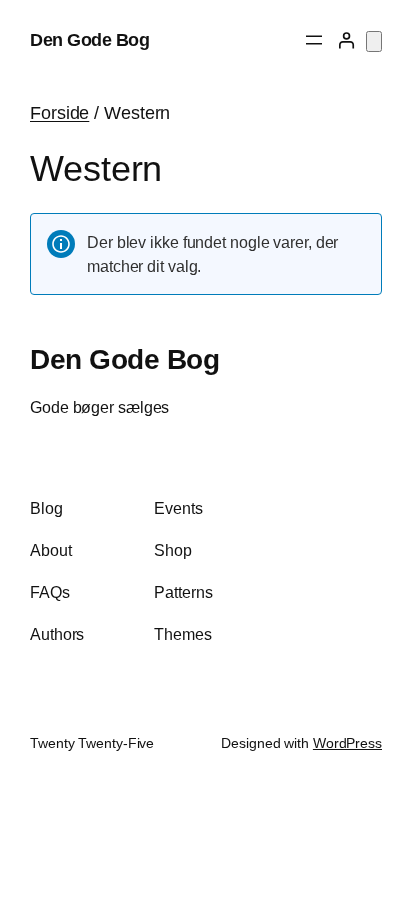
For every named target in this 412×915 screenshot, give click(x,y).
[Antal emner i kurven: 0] (374, 41)
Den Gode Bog (89, 39)
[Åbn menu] (314, 40)
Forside (59, 112)
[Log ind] (346, 40)
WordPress (347, 743)
